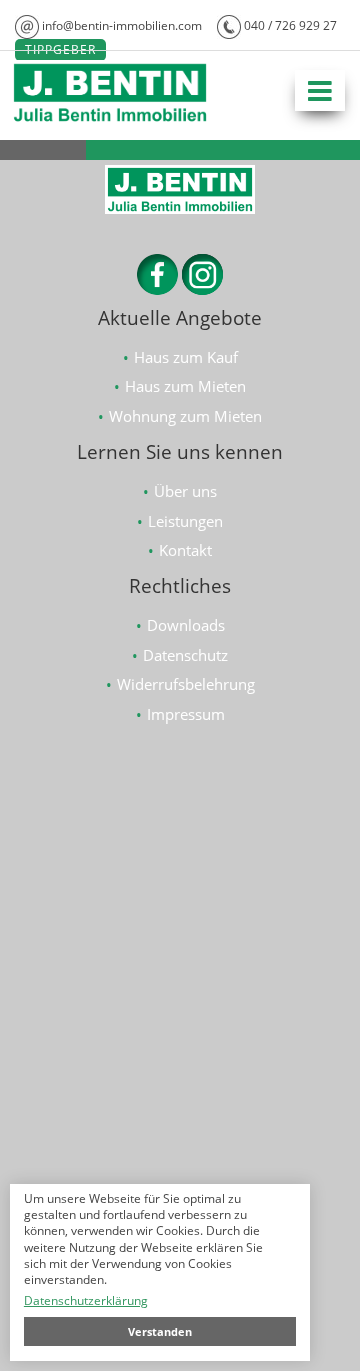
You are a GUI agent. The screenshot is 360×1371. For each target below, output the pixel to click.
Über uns (185, 491)
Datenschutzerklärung (86, 1300)
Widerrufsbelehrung (186, 684)
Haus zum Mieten (185, 386)
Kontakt (185, 550)
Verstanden (160, 1331)
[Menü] (320, 90)
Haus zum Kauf (186, 357)
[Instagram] (202, 289)
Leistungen (185, 521)
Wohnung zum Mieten (185, 416)
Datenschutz (185, 655)
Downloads (186, 625)
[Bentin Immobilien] (110, 119)
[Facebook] (157, 289)
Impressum (186, 714)
